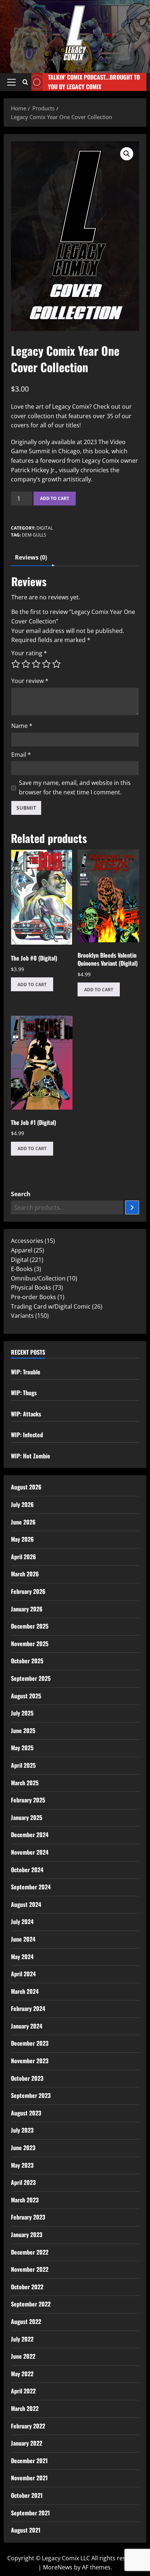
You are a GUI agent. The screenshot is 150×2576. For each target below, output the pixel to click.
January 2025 (27, 1817)
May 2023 (22, 2165)
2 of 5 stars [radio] (26, 664)
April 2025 (23, 1765)
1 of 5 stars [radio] (16, 664)
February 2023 (28, 2217)
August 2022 (26, 2321)
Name (22, 726)
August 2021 (26, 2530)
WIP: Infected (27, 1435)
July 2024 (22, 1921)
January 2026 (27, 1609)
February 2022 (28, 2426)
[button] (11, 82)
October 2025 (27, 1661)
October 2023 (27, 2078)
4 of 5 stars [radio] (46, 664)
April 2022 (23, 2391)
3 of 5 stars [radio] (36, 664)
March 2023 (25, 2200)
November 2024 (30, 1852)
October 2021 (27, 2495)
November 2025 (30, 1644)
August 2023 (26, 2113)
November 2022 (30, 2269)
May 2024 (22, 1957)
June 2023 (23, 2148)
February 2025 (28, 1800)
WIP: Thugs (24, 1393)
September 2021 (30, 2513)
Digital (45, 528)
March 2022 (25, 2408)
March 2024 (25, 1991)
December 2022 (30, 2252)
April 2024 (23, 1974)
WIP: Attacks (26, 1414)
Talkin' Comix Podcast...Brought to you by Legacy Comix (94, 82)
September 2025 (31, 1678)
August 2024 (26, 1904)
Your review (30, 681)
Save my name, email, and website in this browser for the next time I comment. (75, 787)
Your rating (29, 653)
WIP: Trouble (26, 1372)
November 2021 (29, 2478)
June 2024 (23, 1939)
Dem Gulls (34, 535)
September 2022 (31, 2304)
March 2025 (25, 1783)
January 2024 (27, 2026)
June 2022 (23, 2356)
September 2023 (31, 2095)
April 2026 (23, 1557)
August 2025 (26, 1696)
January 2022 (27, 2443)
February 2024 (28, 2008)
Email (21, 755)
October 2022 (27, 2287)
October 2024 (27, 1870)
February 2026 (28, 1591)
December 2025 (30, 1626)
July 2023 (22, 2130)
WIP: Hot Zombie (31, 1456)
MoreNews (58, 2567)
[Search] (132, 1207)
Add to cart (55, 498)
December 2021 (29, 2461)
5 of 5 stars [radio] (56, 664)
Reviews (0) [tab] (31, 557)
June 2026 (23, 1522)
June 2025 (23, 1730)
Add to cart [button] (32, 984)
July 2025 (22, 1713)
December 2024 (30, 1835)
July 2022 (22, 2339)
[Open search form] (25, 82)
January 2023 (27, 2235)
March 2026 (25, 1574)
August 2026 (26, 1487)
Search (21, 1194)
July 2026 (22, 1504)
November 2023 (30, 2061)
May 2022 (22, 2374)
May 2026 (22, 1539)
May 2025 (22, 1748)
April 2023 (23, 2182)
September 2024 (31, 1887)
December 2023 (30, 2043)
